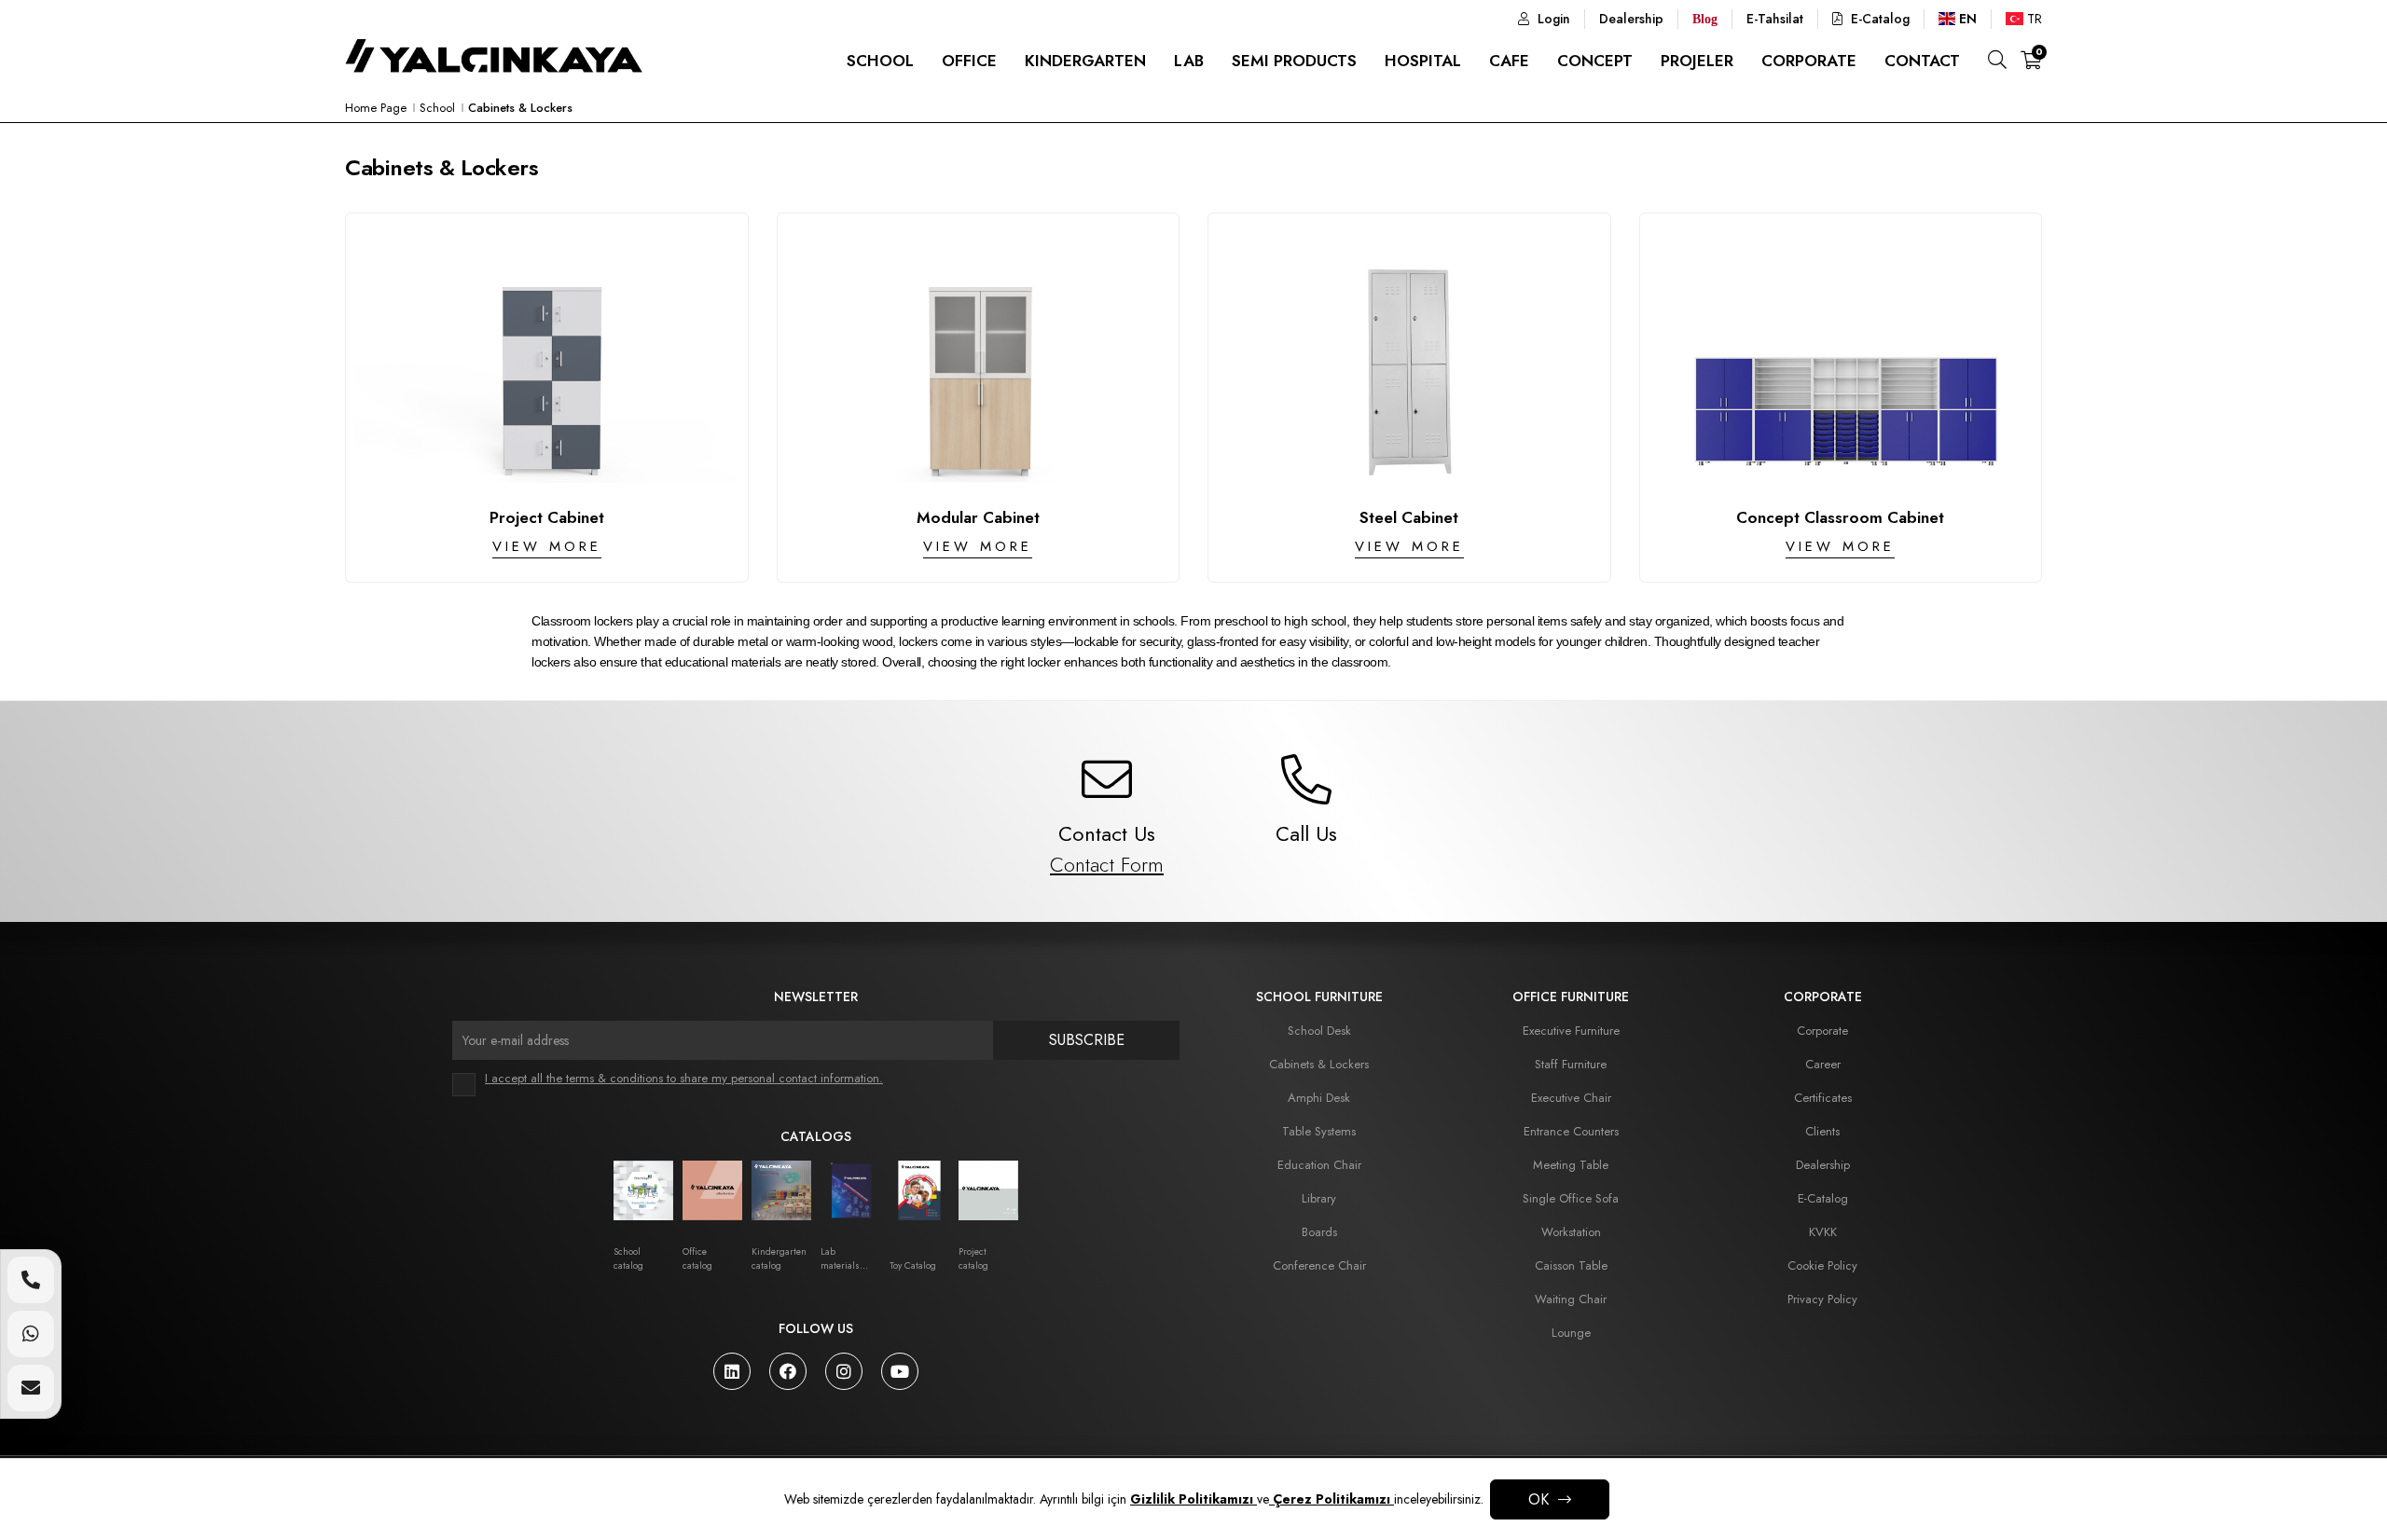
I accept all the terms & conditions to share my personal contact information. (684, 1078)
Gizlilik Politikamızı (1193, 1499)
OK (1538, 1499)
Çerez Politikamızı (1331, 1499)
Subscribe (1087, 1040)
